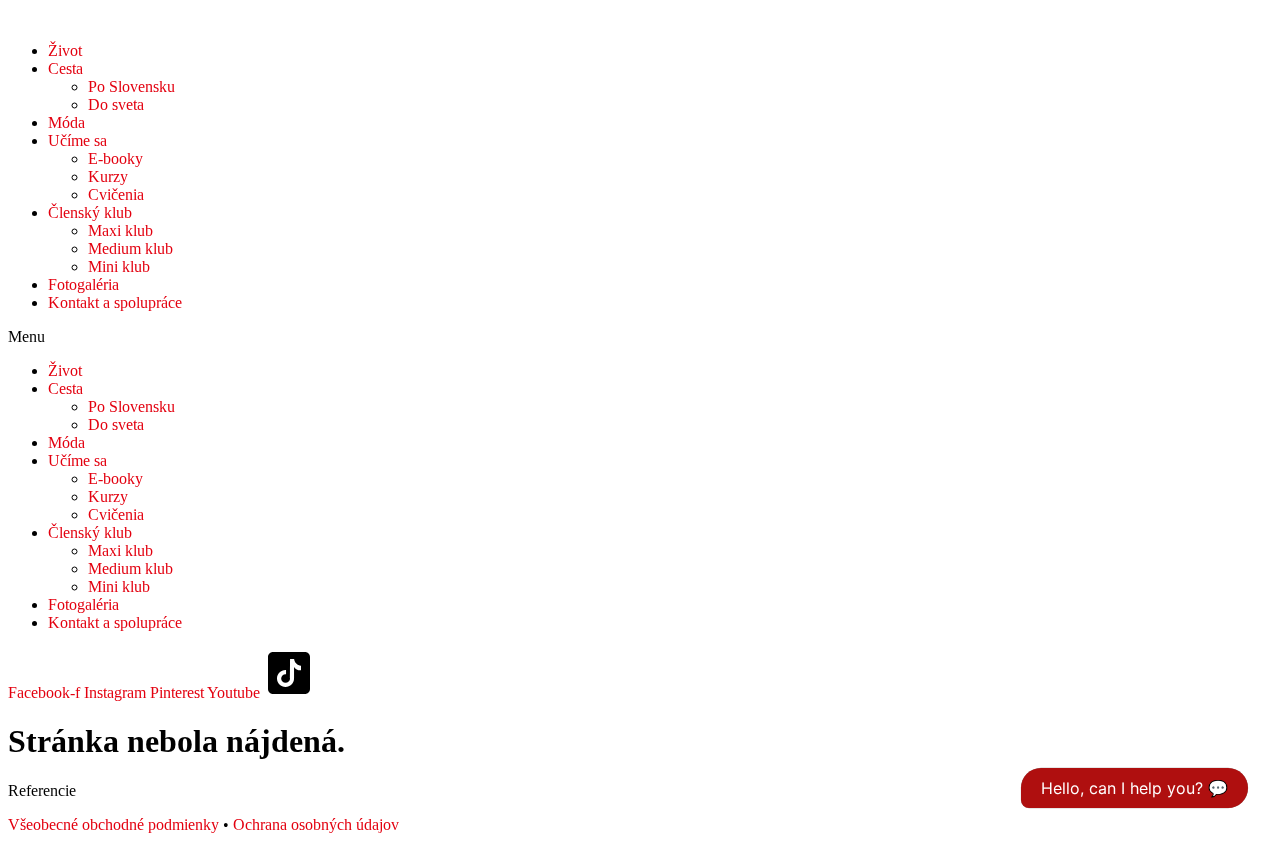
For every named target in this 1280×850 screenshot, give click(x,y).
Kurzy (108, 176)
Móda (66, 122)
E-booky (115, 158)
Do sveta (116, 104)
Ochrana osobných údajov (316, 824)
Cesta (65, 68)
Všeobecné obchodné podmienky (113, 824)
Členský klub (90, 212)
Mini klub (119, 266)
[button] (640, 337)
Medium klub (130, 248)
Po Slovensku (131, 86)
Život (65, 50)
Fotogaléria (83, 284)
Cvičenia (116, 194)
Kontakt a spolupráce (115, 302)
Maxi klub (120, 230)
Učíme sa (77, 140)
